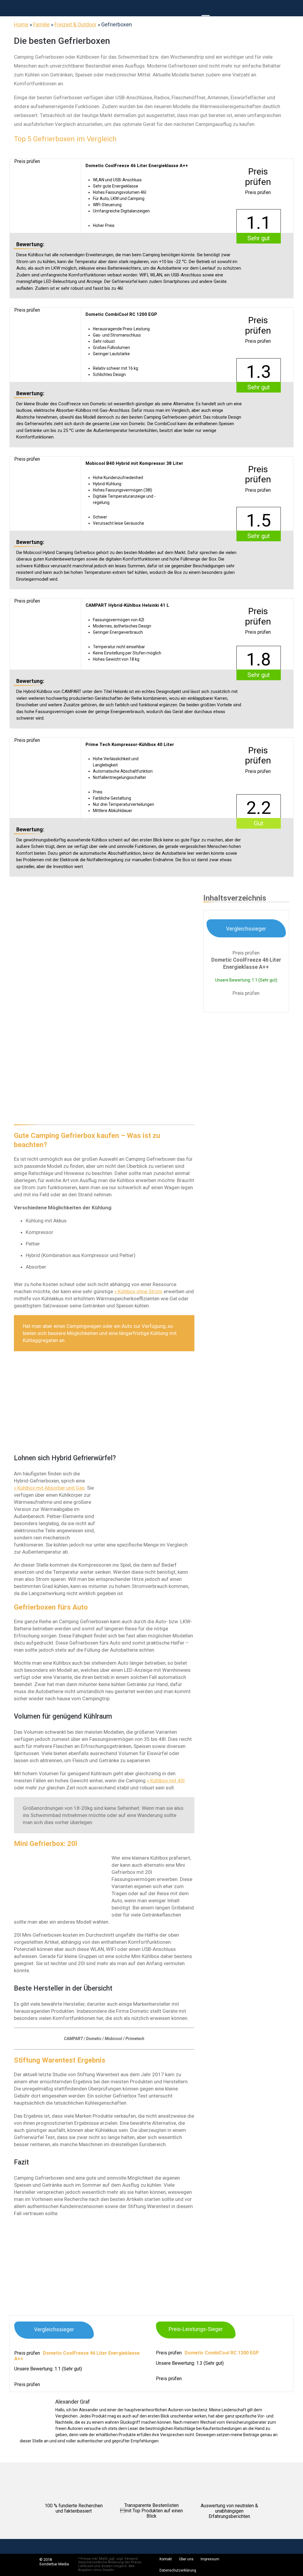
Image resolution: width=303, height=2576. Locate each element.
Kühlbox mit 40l (167, 1781)
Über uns (186, 2559)
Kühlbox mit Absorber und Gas (51, 1488)
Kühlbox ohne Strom (140, 1291)
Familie (41, 24)
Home (21, 24)
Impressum (210, 2559)
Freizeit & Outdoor (75, 24)
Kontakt (166, 2559)
